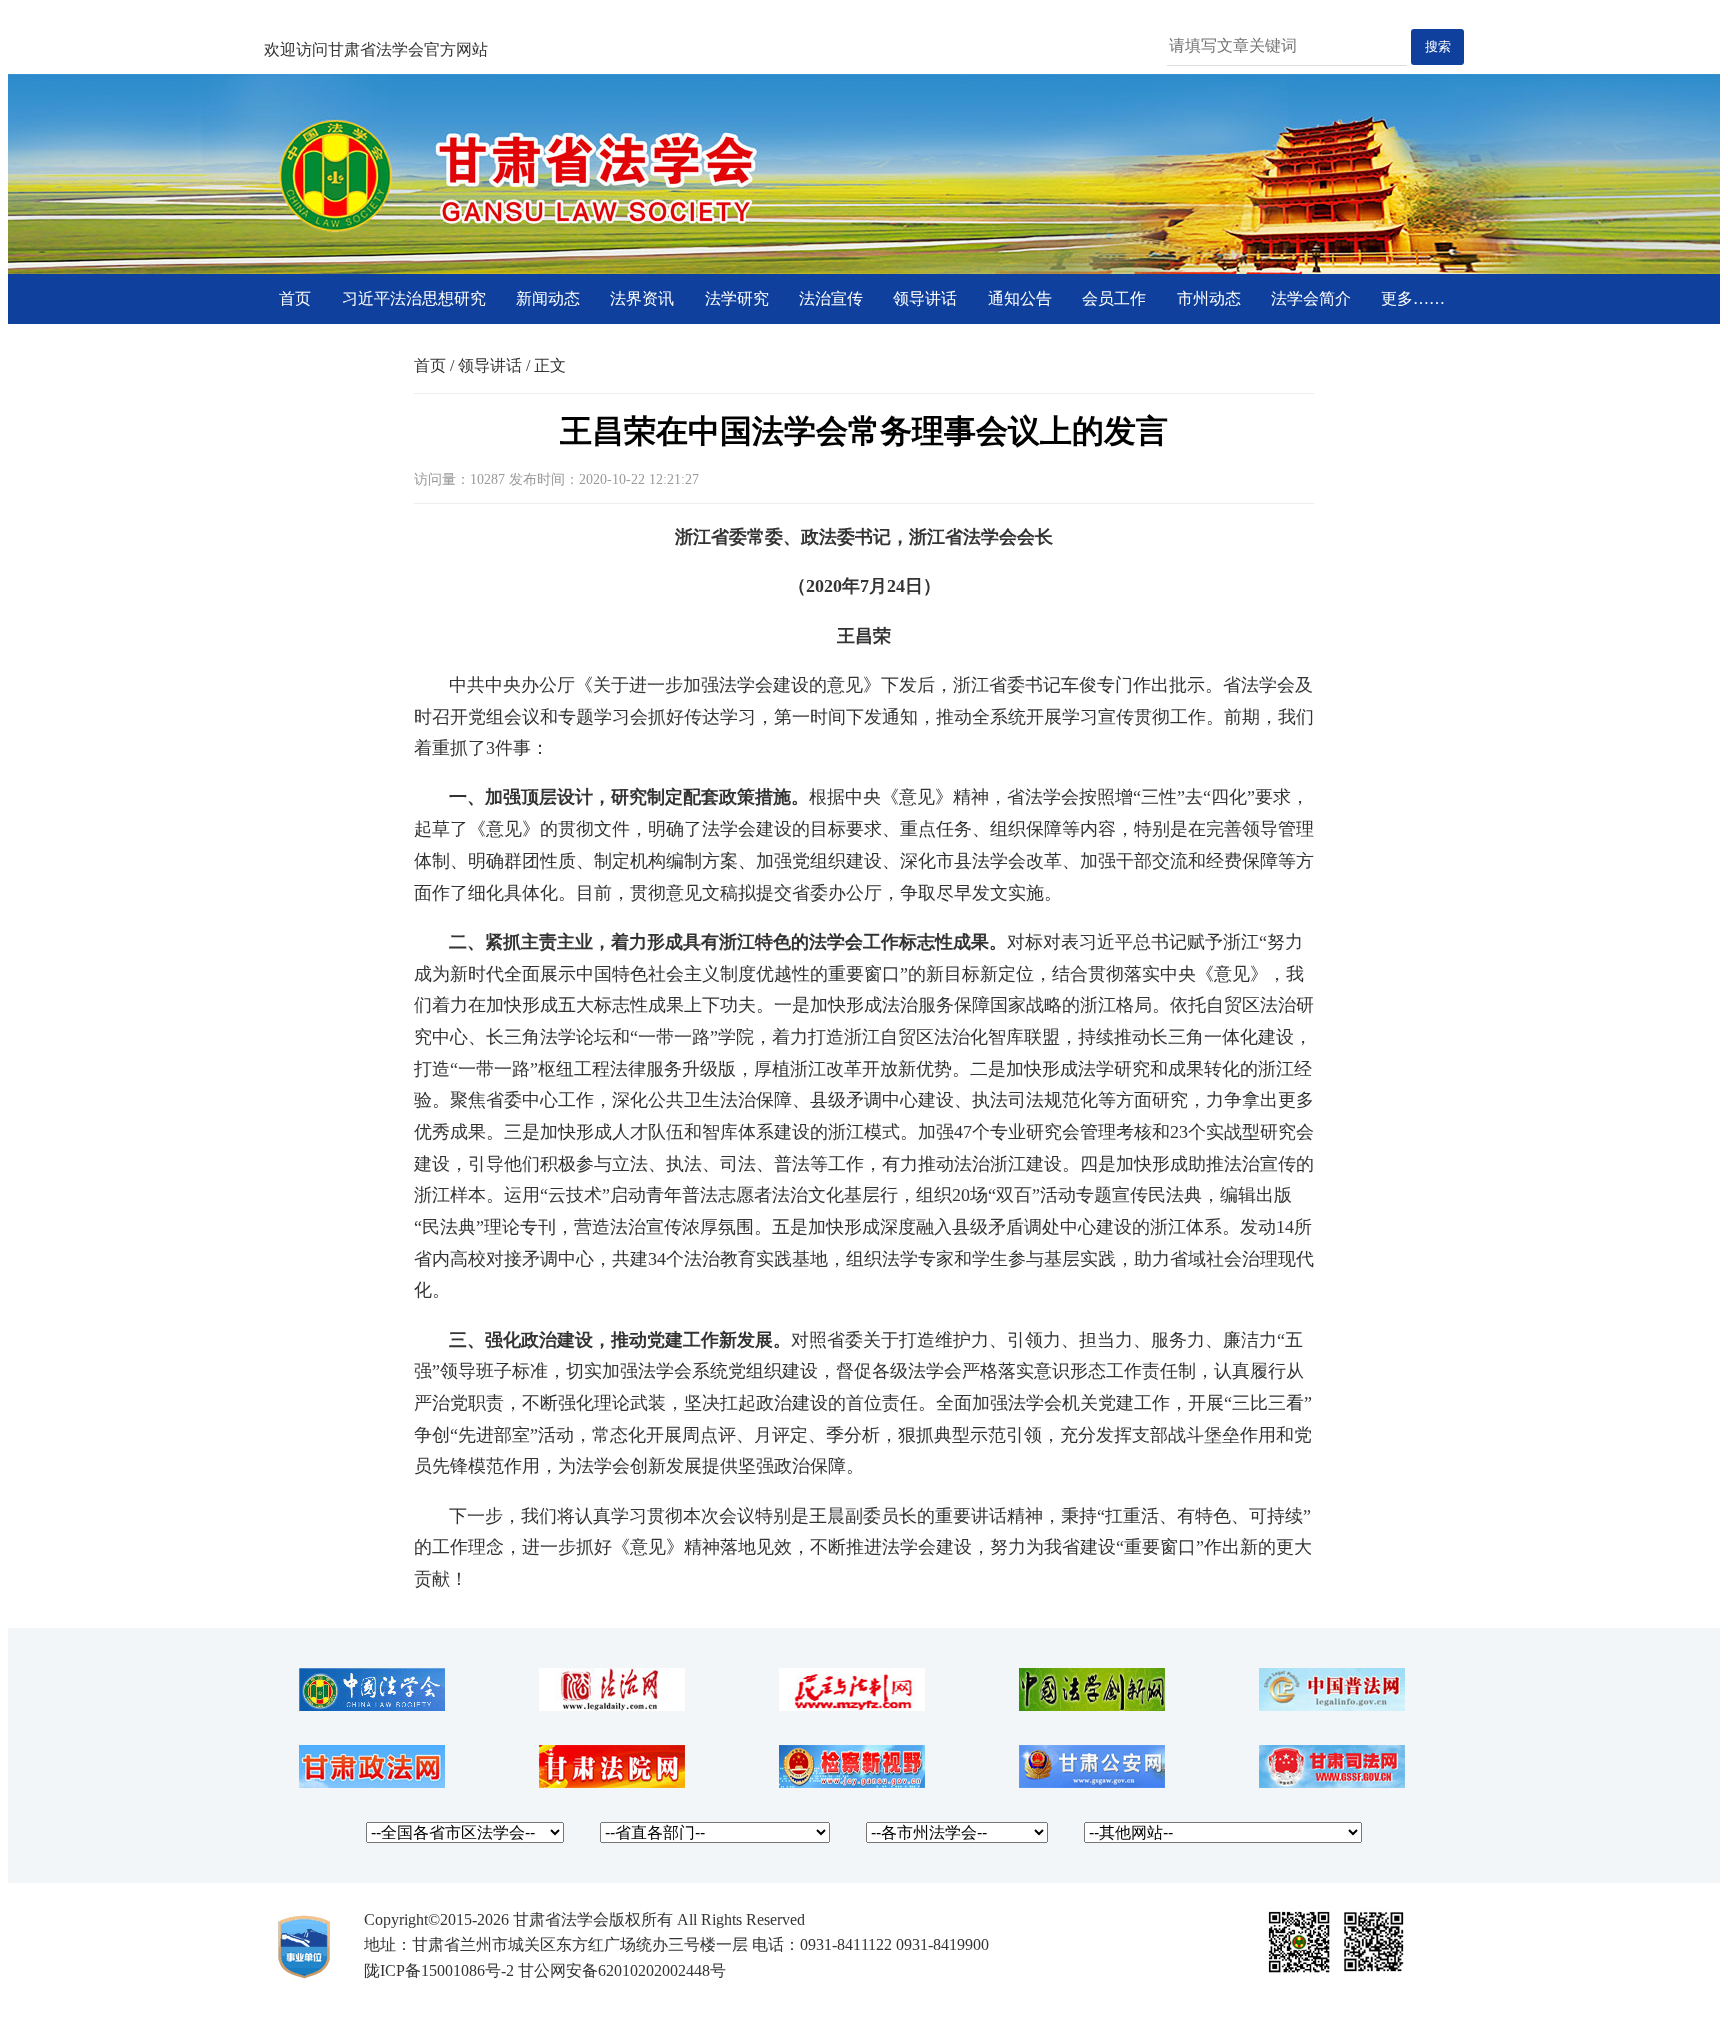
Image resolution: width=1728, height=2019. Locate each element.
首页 (295, 298)
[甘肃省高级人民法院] (612, 1782)
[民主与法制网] (852, 1705)
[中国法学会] (372, 1705)
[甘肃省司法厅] (1332, 1782)
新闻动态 (548, 298)
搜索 (1438, 46)
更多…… (1413, 298)
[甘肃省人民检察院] (852, 1782)
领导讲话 (925, 298)
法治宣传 (831, 298)
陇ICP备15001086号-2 (439, 1970)
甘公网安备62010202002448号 (622, 1970)
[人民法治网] (612, 1705)
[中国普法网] (1332, 1705)
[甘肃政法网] (372, 1782)
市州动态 (1209, 298)
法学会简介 (1311, 298)
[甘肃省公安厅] (1092, 1782)
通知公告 (1020, 298)
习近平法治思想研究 (414, 298)
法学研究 (737, 298)
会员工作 (1114, 298)
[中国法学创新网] (1092, 1705)
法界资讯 (642, 298)
